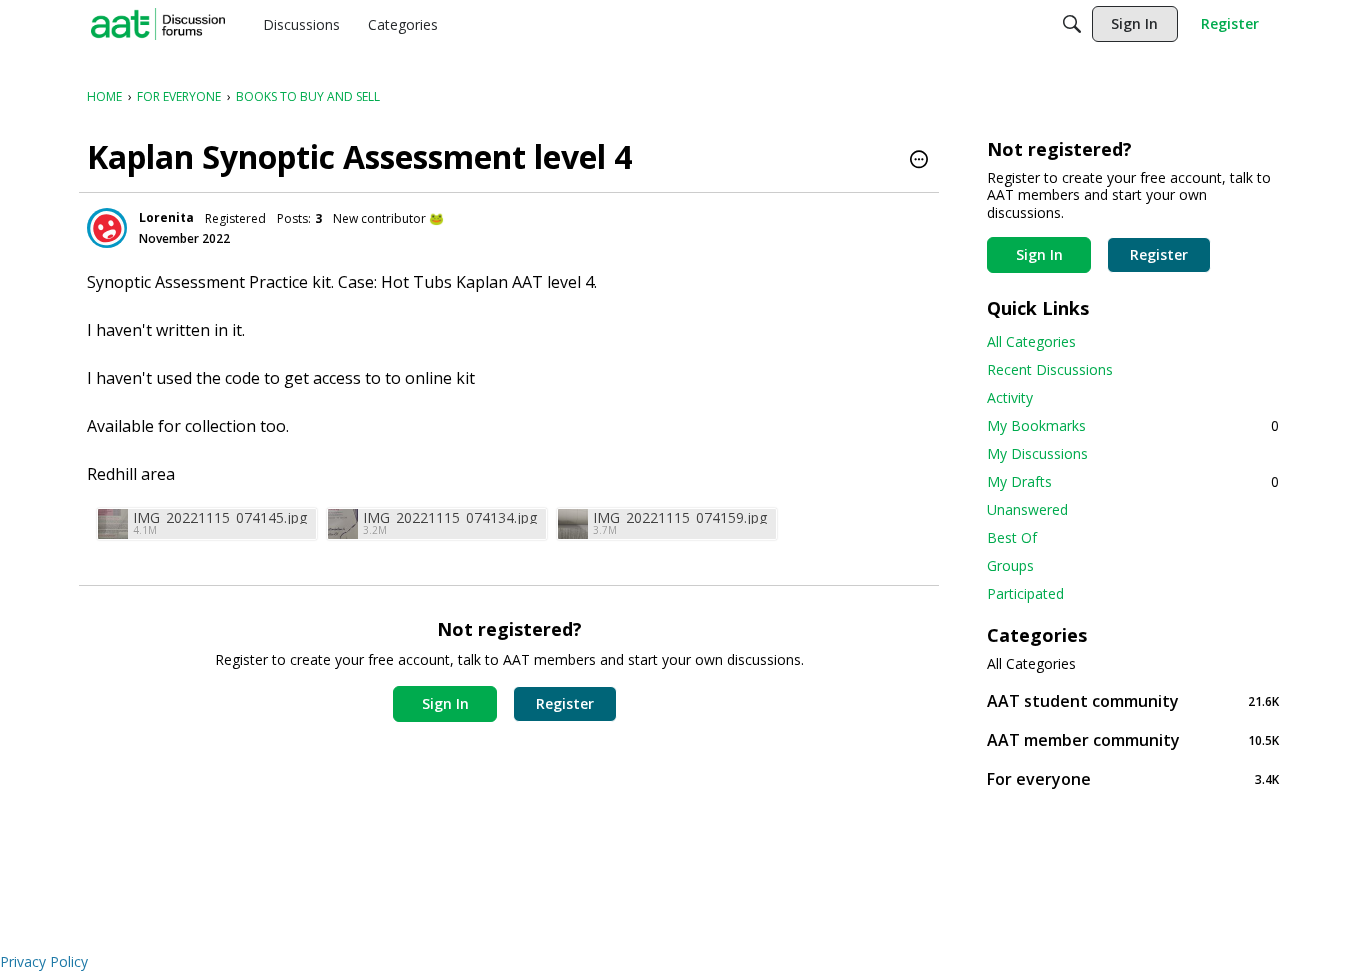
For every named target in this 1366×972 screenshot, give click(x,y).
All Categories (1031, 341)
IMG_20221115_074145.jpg (220, 517)
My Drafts (1133, 481)
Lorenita (166, 217)
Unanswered (1027, 509)
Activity (1010, 397)
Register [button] (565, 703)
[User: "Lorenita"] (107, 228)
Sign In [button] (445, 703)
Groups (1010, 565)
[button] (919, 161)
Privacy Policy (44, 961)
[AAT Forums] (158, 24)
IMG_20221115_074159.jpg (680, 517)
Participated (1025, 593)
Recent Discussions (1050, 369)
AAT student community (1133, 700)
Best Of (1012, 537)
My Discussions (1037, 453)
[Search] (1072, 24)
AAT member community (1133, 739)
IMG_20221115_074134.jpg (450, 517)
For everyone (1133, 778)
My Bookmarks (1133, 425)
